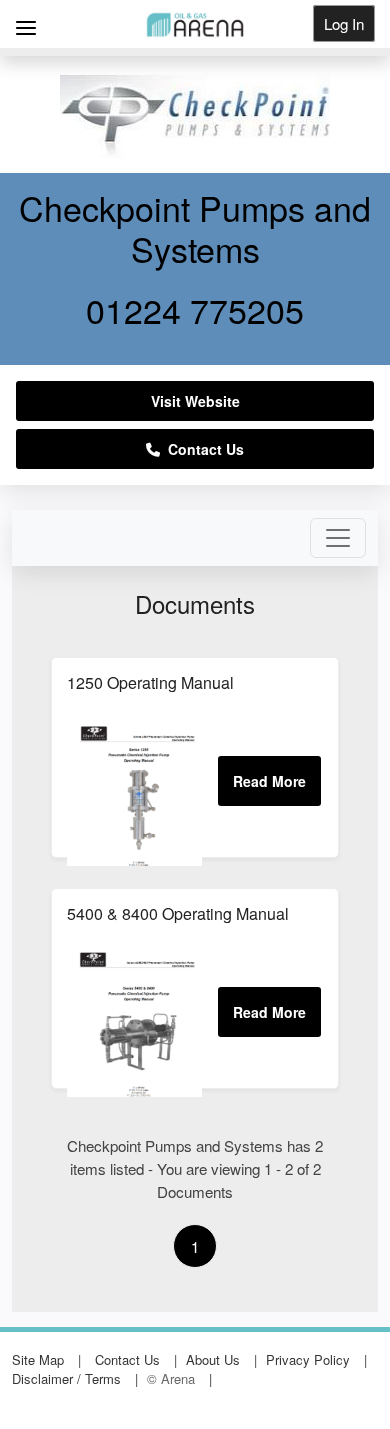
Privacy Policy (308, 1359)
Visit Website (195, 401)
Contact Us (202, 449)
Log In (344, 23)
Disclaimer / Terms (66, 1378)
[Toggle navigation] (338, 538)
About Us (213, 1359)
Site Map (38, 1359)
